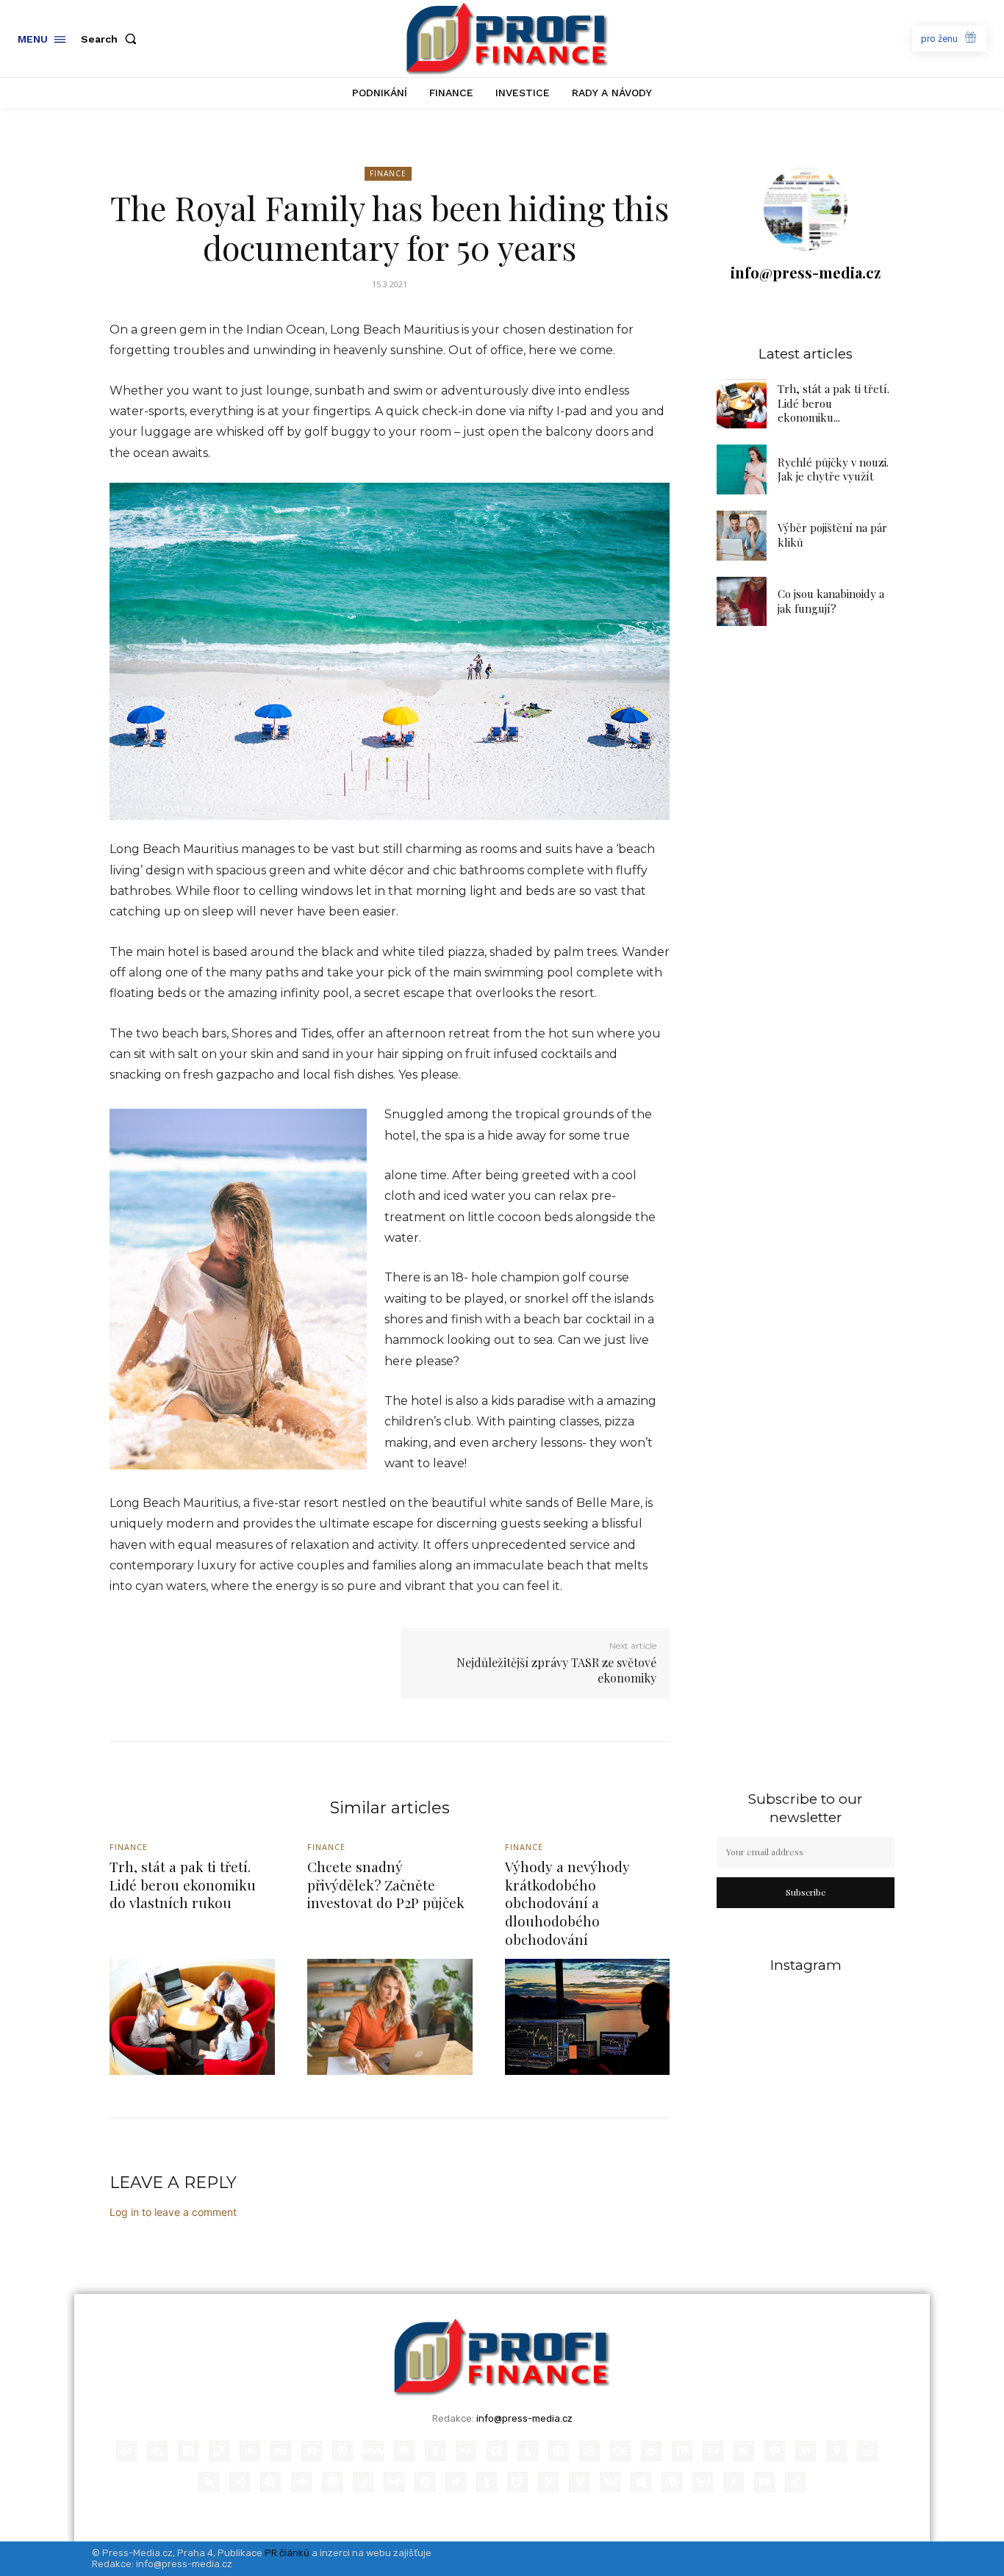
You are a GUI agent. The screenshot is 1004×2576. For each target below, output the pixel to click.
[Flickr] (466, 2451)
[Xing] (795, 2482)
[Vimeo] (579, 2482)
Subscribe (806, 1892)
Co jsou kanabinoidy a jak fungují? (831, 601)
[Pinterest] (836, 2451)
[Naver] (744, 2451)
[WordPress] (672, 2482)
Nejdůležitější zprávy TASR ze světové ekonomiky (556, 1670)
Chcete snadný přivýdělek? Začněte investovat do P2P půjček (386, 1884)
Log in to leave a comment (173, 2212)
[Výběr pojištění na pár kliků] (742, 536)
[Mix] (682, 2451)
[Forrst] (528, 2451)
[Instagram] (589, 2451)
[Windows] (641, 2482)
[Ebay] (373, 2451)
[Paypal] (806, 2451)
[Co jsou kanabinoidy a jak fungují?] (742, 602)
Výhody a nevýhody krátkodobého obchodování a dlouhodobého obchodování (567, 1903)
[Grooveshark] (559, 2451)
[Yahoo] (703, 2482)
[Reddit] (867, 2451)
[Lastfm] (620, 2451)
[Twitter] (548, 2482)
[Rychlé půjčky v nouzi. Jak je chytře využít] (742, 469)
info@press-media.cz (806, 272)
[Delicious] (219, 2451)
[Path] (775, 2451)
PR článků (287, 2553)
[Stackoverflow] (363, 2482)
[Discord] (312, 2451)
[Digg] (281, 2451)
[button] (112, 39)
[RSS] (209, 2482)
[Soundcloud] (301, 2482)
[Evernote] (404, 2451)
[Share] (240, 2482)
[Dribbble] (343, 2451)
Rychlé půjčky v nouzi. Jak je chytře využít (833, 469)
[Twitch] (517, 2482)
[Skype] (270, 2482)
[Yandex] (734, 2482)
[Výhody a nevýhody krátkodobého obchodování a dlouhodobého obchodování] (588, 2016)
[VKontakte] (610, 2482)
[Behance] (126, 2451)
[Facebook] (435, 2451)
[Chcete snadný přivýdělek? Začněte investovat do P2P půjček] (390, 2016)
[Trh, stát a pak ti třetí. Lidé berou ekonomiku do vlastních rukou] (742, 404)
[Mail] (651, 2451)
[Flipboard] (497, 2451)
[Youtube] (764, 2482)
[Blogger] (157, 2451)
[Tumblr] (487, 2482)
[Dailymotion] (188, 2451)
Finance (388, 173)
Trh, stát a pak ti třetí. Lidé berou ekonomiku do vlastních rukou (183, 1884)
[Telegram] (425, 2482)
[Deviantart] (250, 2451)
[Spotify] (332, 2482)
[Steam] (394, 2482)
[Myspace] (713, 2451)
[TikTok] (456, 2482)
